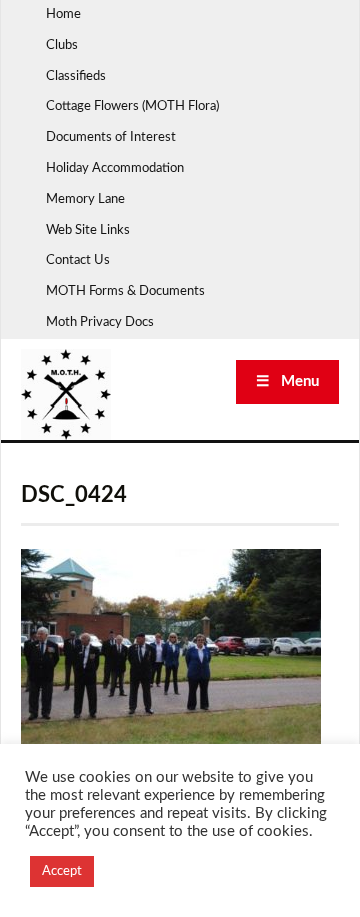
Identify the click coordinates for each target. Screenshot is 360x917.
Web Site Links (88, 230)
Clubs (62, 45)
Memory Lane (85, 199)
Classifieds (76, 76)
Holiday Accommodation (115, 168)
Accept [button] (62, 871)
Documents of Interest (111, 137)
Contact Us (78, 260)
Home (63, 14)
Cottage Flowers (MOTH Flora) (132, 106)
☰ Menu (287, 381)
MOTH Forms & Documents (125, 291)
